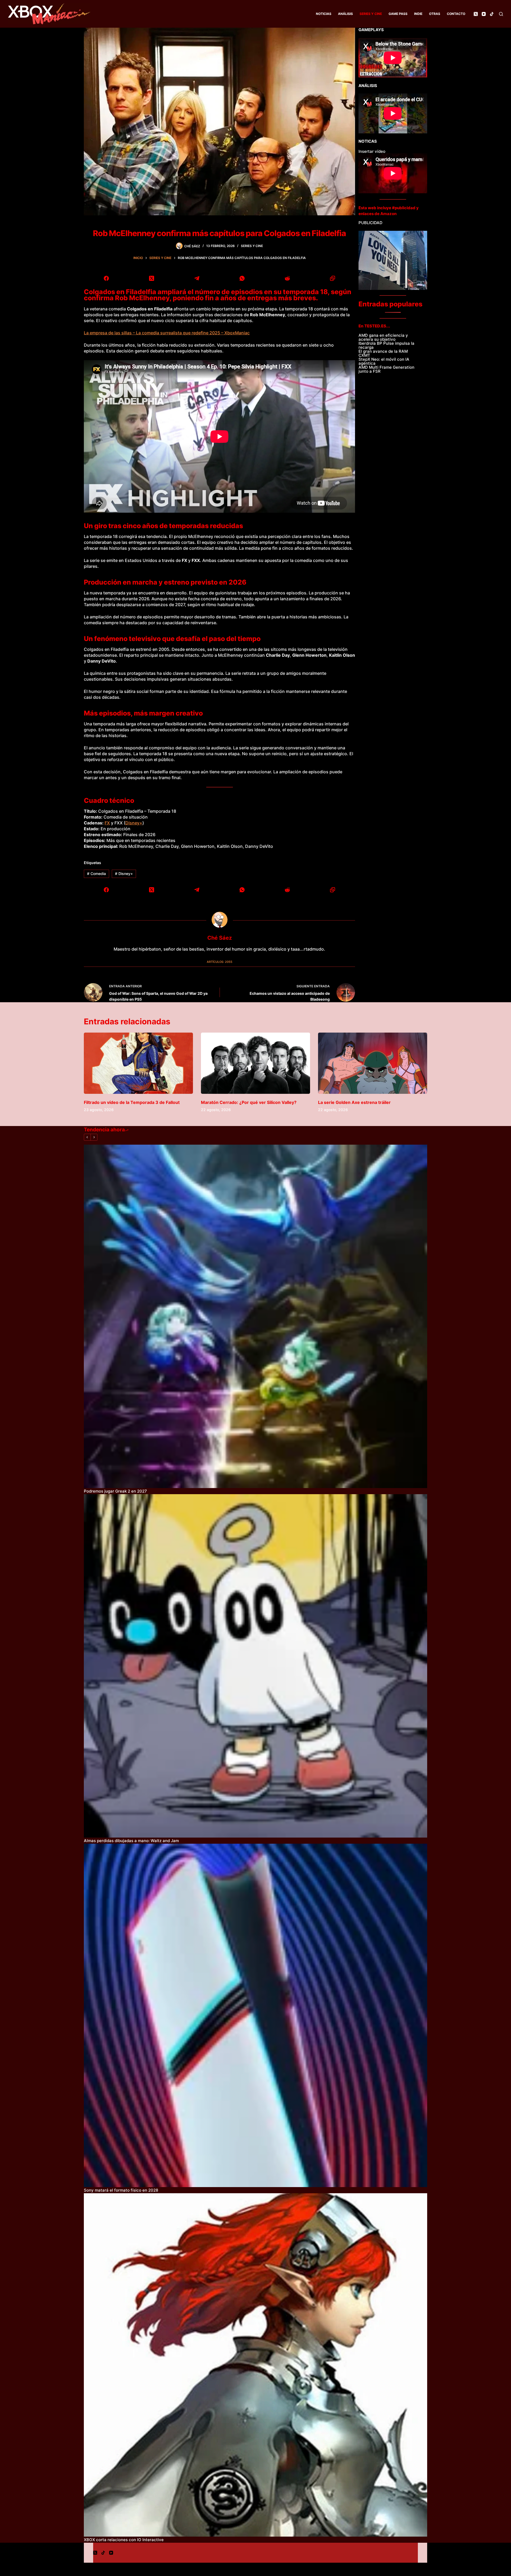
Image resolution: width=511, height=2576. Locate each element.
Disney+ (134, 823)
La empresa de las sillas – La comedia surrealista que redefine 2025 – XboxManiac (167, 333)
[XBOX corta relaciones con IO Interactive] (256, 2365)
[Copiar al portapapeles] (332, 278)
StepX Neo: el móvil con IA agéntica (384, 361)
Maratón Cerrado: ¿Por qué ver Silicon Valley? (249, 1102)
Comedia (96, 874)
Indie (418, 14)
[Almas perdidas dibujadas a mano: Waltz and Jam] (256, 1666)
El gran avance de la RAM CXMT (383, 353)
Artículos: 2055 (220, 962)
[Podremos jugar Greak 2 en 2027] (256, 1316)
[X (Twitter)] (476, 14)
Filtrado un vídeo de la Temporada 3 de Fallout (132, 1102)
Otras (435, 14)
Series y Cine (371, 14)
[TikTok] (492, 14)
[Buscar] (501, 14)
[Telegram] (197, 278)
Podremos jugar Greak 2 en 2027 (115, 1491)
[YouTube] (484, 14)
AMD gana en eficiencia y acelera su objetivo (383, 337)
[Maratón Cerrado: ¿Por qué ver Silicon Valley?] (256, 1063)
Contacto (456, 14)
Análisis (345, 14)
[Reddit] (287, 278)
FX (107, 823)
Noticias (324, 14)
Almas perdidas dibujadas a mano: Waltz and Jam (131, 1841)
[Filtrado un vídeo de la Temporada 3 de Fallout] (138, 1063)
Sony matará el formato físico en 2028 (121, 2190)
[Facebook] (106, 278)
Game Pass (398, 14)
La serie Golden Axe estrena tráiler (354, 1102)
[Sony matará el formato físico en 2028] (256, 2015)
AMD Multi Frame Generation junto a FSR (386, 369)
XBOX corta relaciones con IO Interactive (124, 2540)
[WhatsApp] (242, 278)
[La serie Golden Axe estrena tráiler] (373, 1063)
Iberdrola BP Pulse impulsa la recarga (386, 345)
